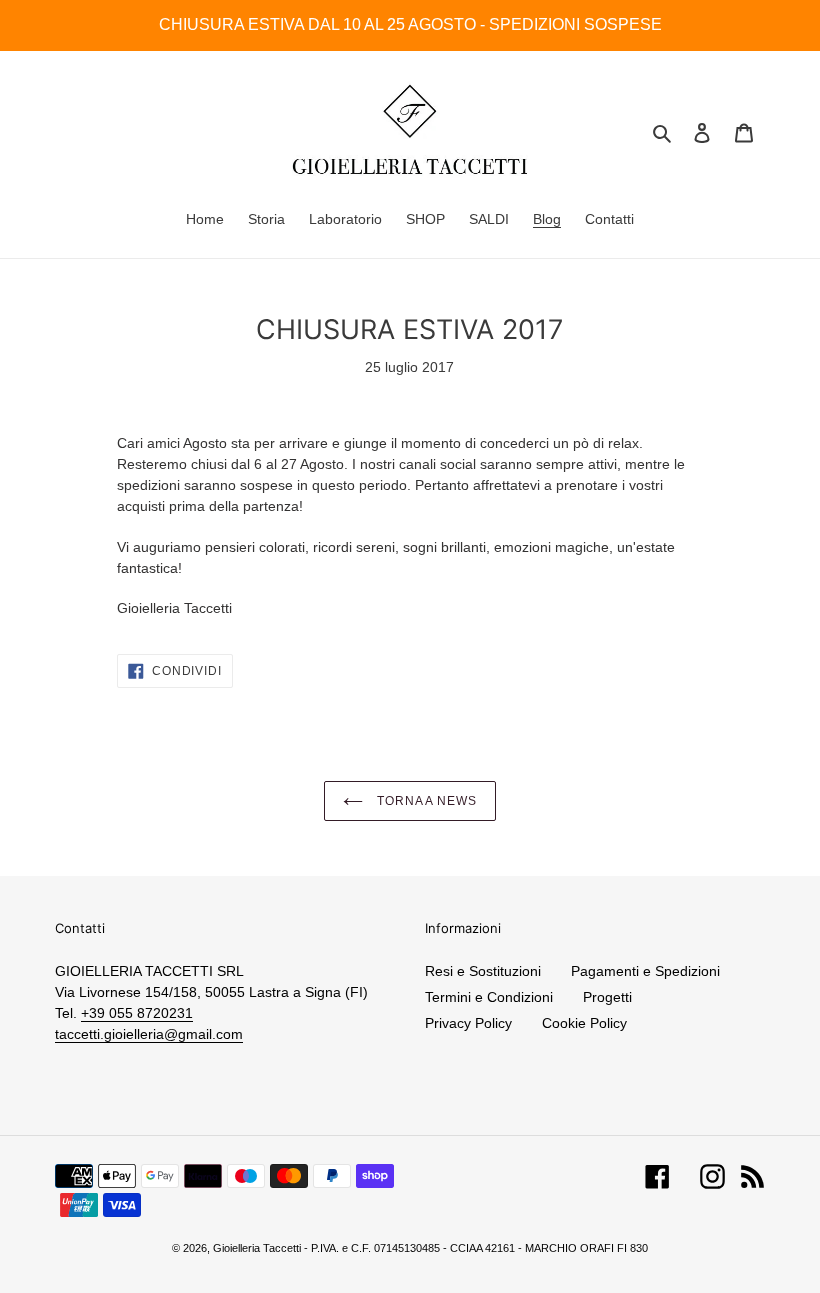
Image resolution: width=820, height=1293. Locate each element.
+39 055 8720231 (137, 1013)
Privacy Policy (468, 1023)
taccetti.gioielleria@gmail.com (149, 1034)
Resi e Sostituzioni (483, 971)
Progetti (607, 997)
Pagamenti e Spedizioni (645, 971)
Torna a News (425, 801)
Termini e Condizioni (489, 997)
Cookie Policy (584, 1023)
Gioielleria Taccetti (257, 1248)
